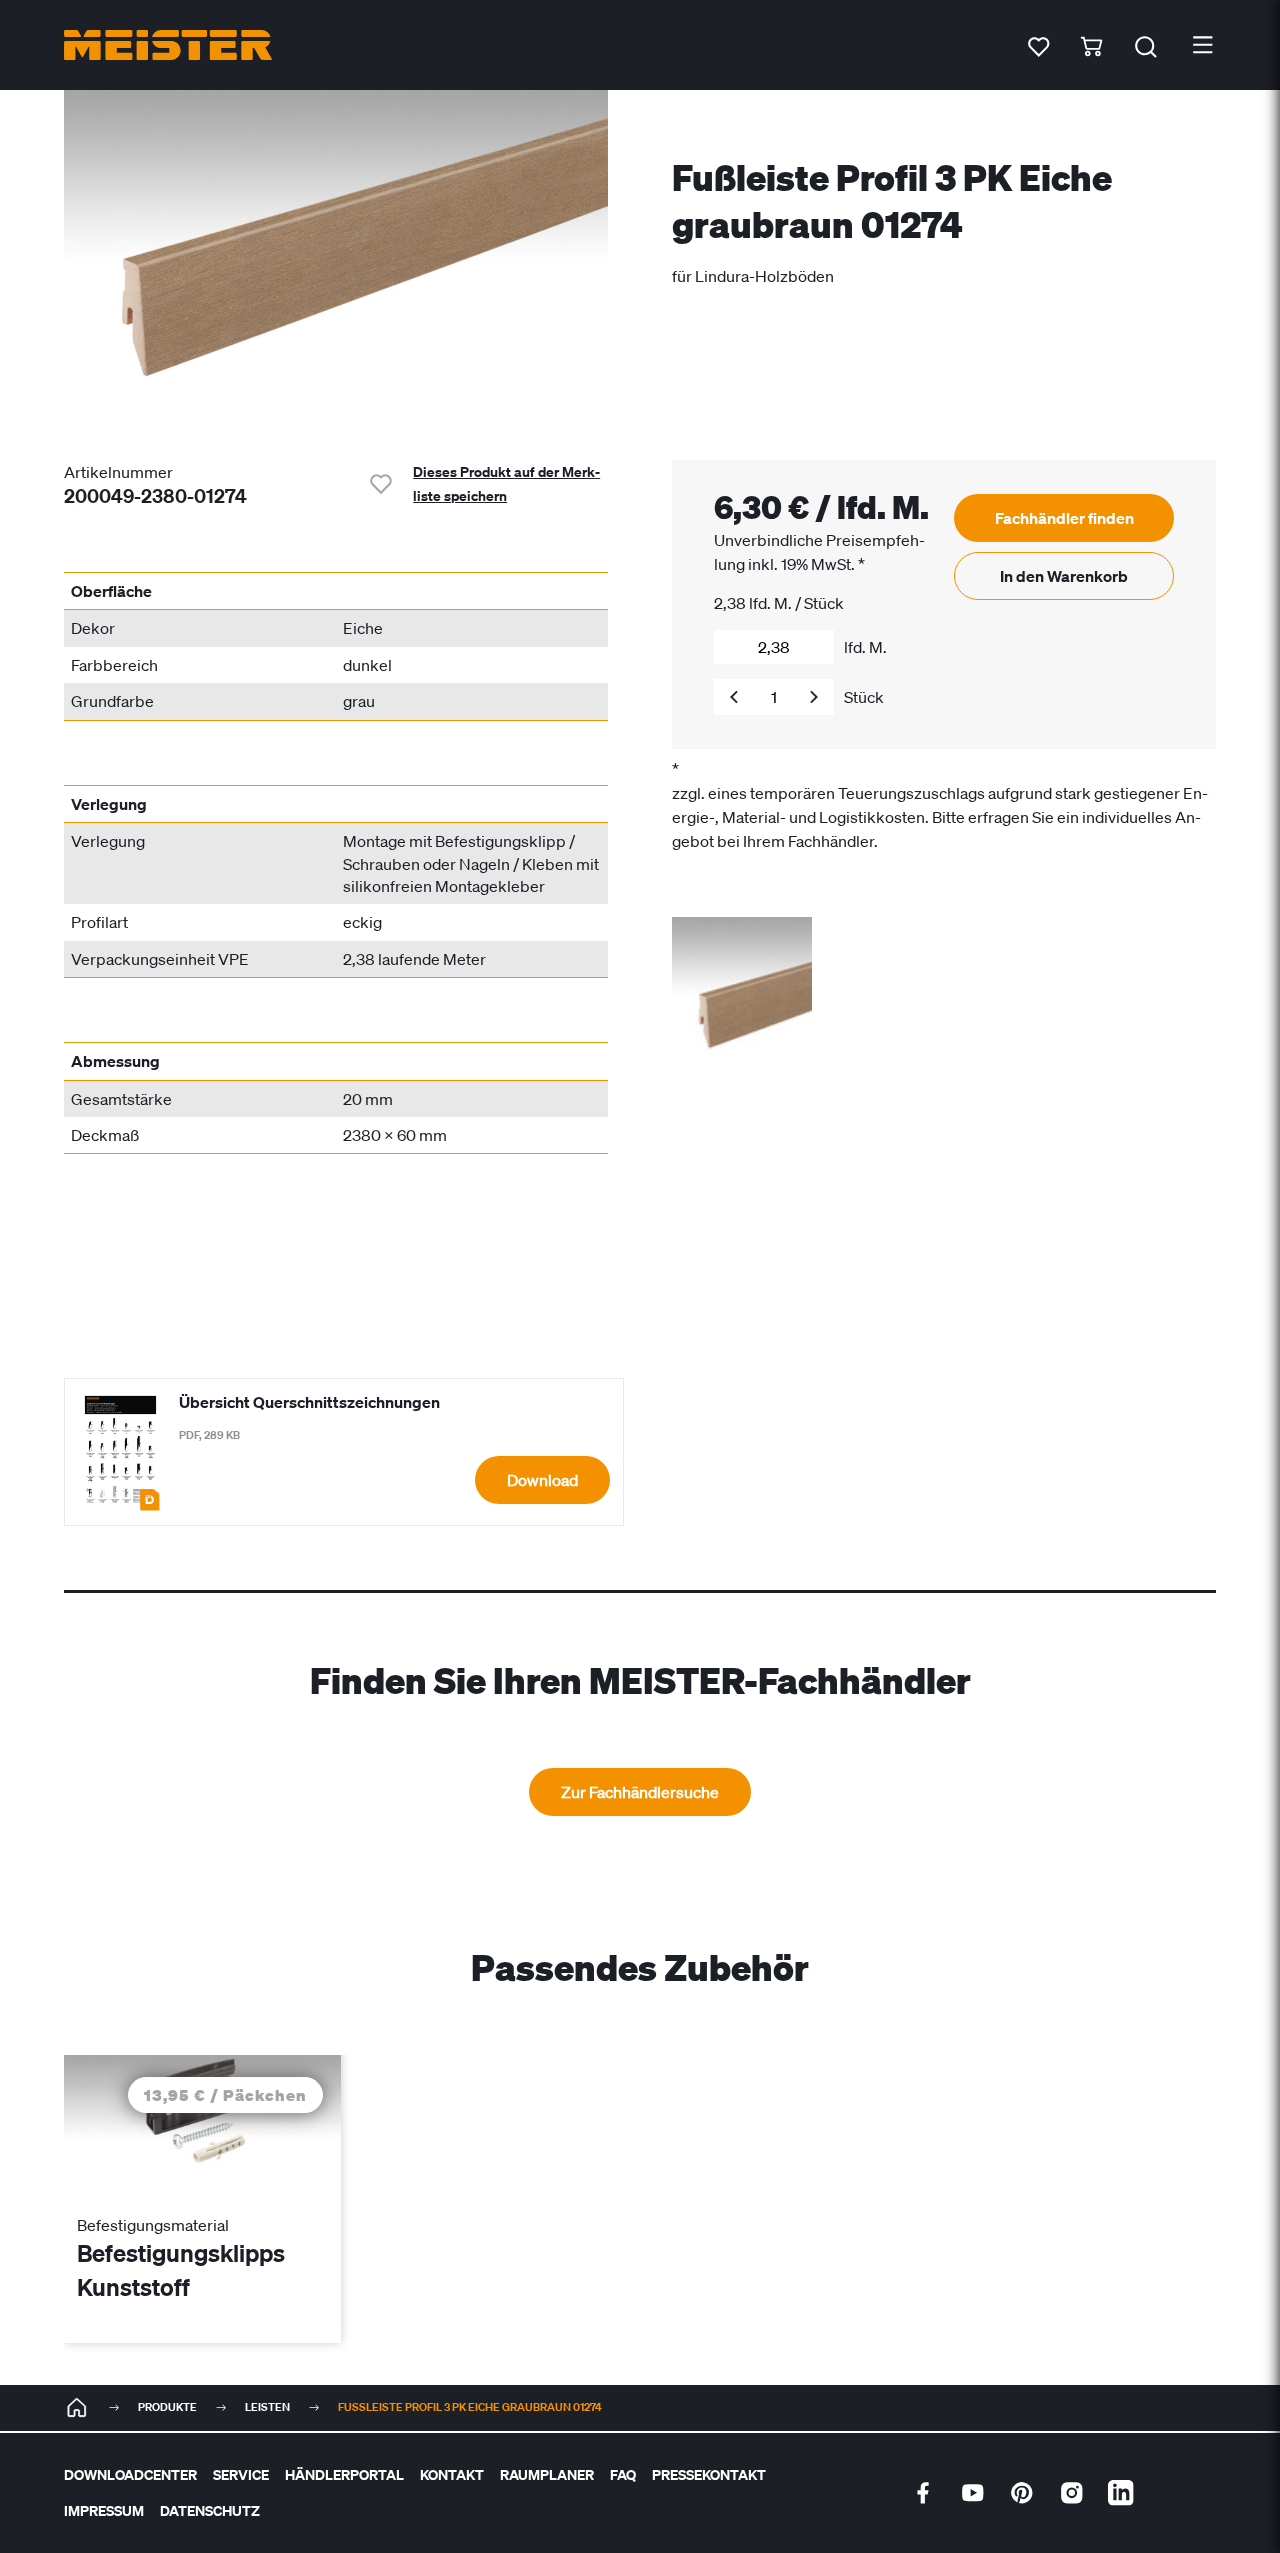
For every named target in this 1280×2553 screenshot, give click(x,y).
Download (542, 1480)
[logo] (168, 45)
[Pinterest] (1022, 2493)
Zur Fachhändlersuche (640, 1792)
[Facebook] (923, 2493)
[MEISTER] (77, 2408)
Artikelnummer (118, 472)
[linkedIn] (1121, 2493)
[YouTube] (973, 2493)
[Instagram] (1072, 2493)
